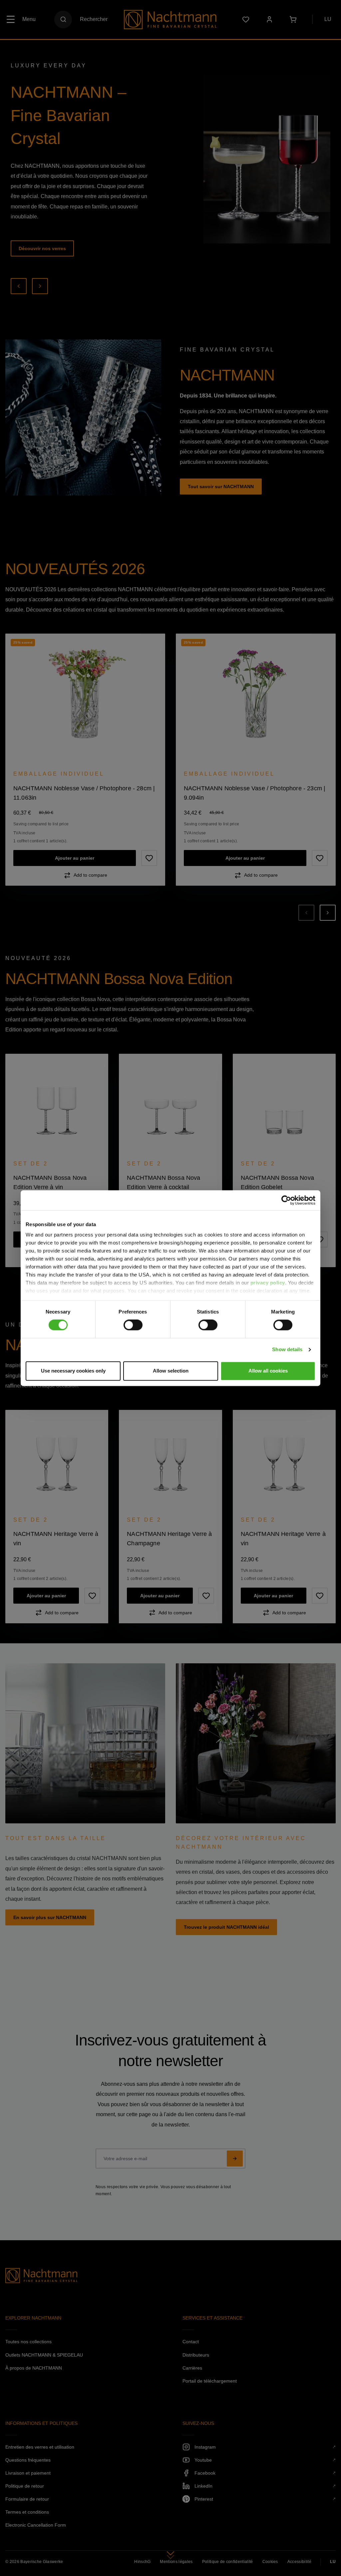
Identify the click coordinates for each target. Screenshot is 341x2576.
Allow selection (171, 1371)
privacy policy (268, 1283)
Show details (287, 1350)
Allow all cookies (268, 1371)
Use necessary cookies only (73, 1371)
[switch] (133, 1325)
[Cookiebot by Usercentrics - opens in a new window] (286, 1200)
